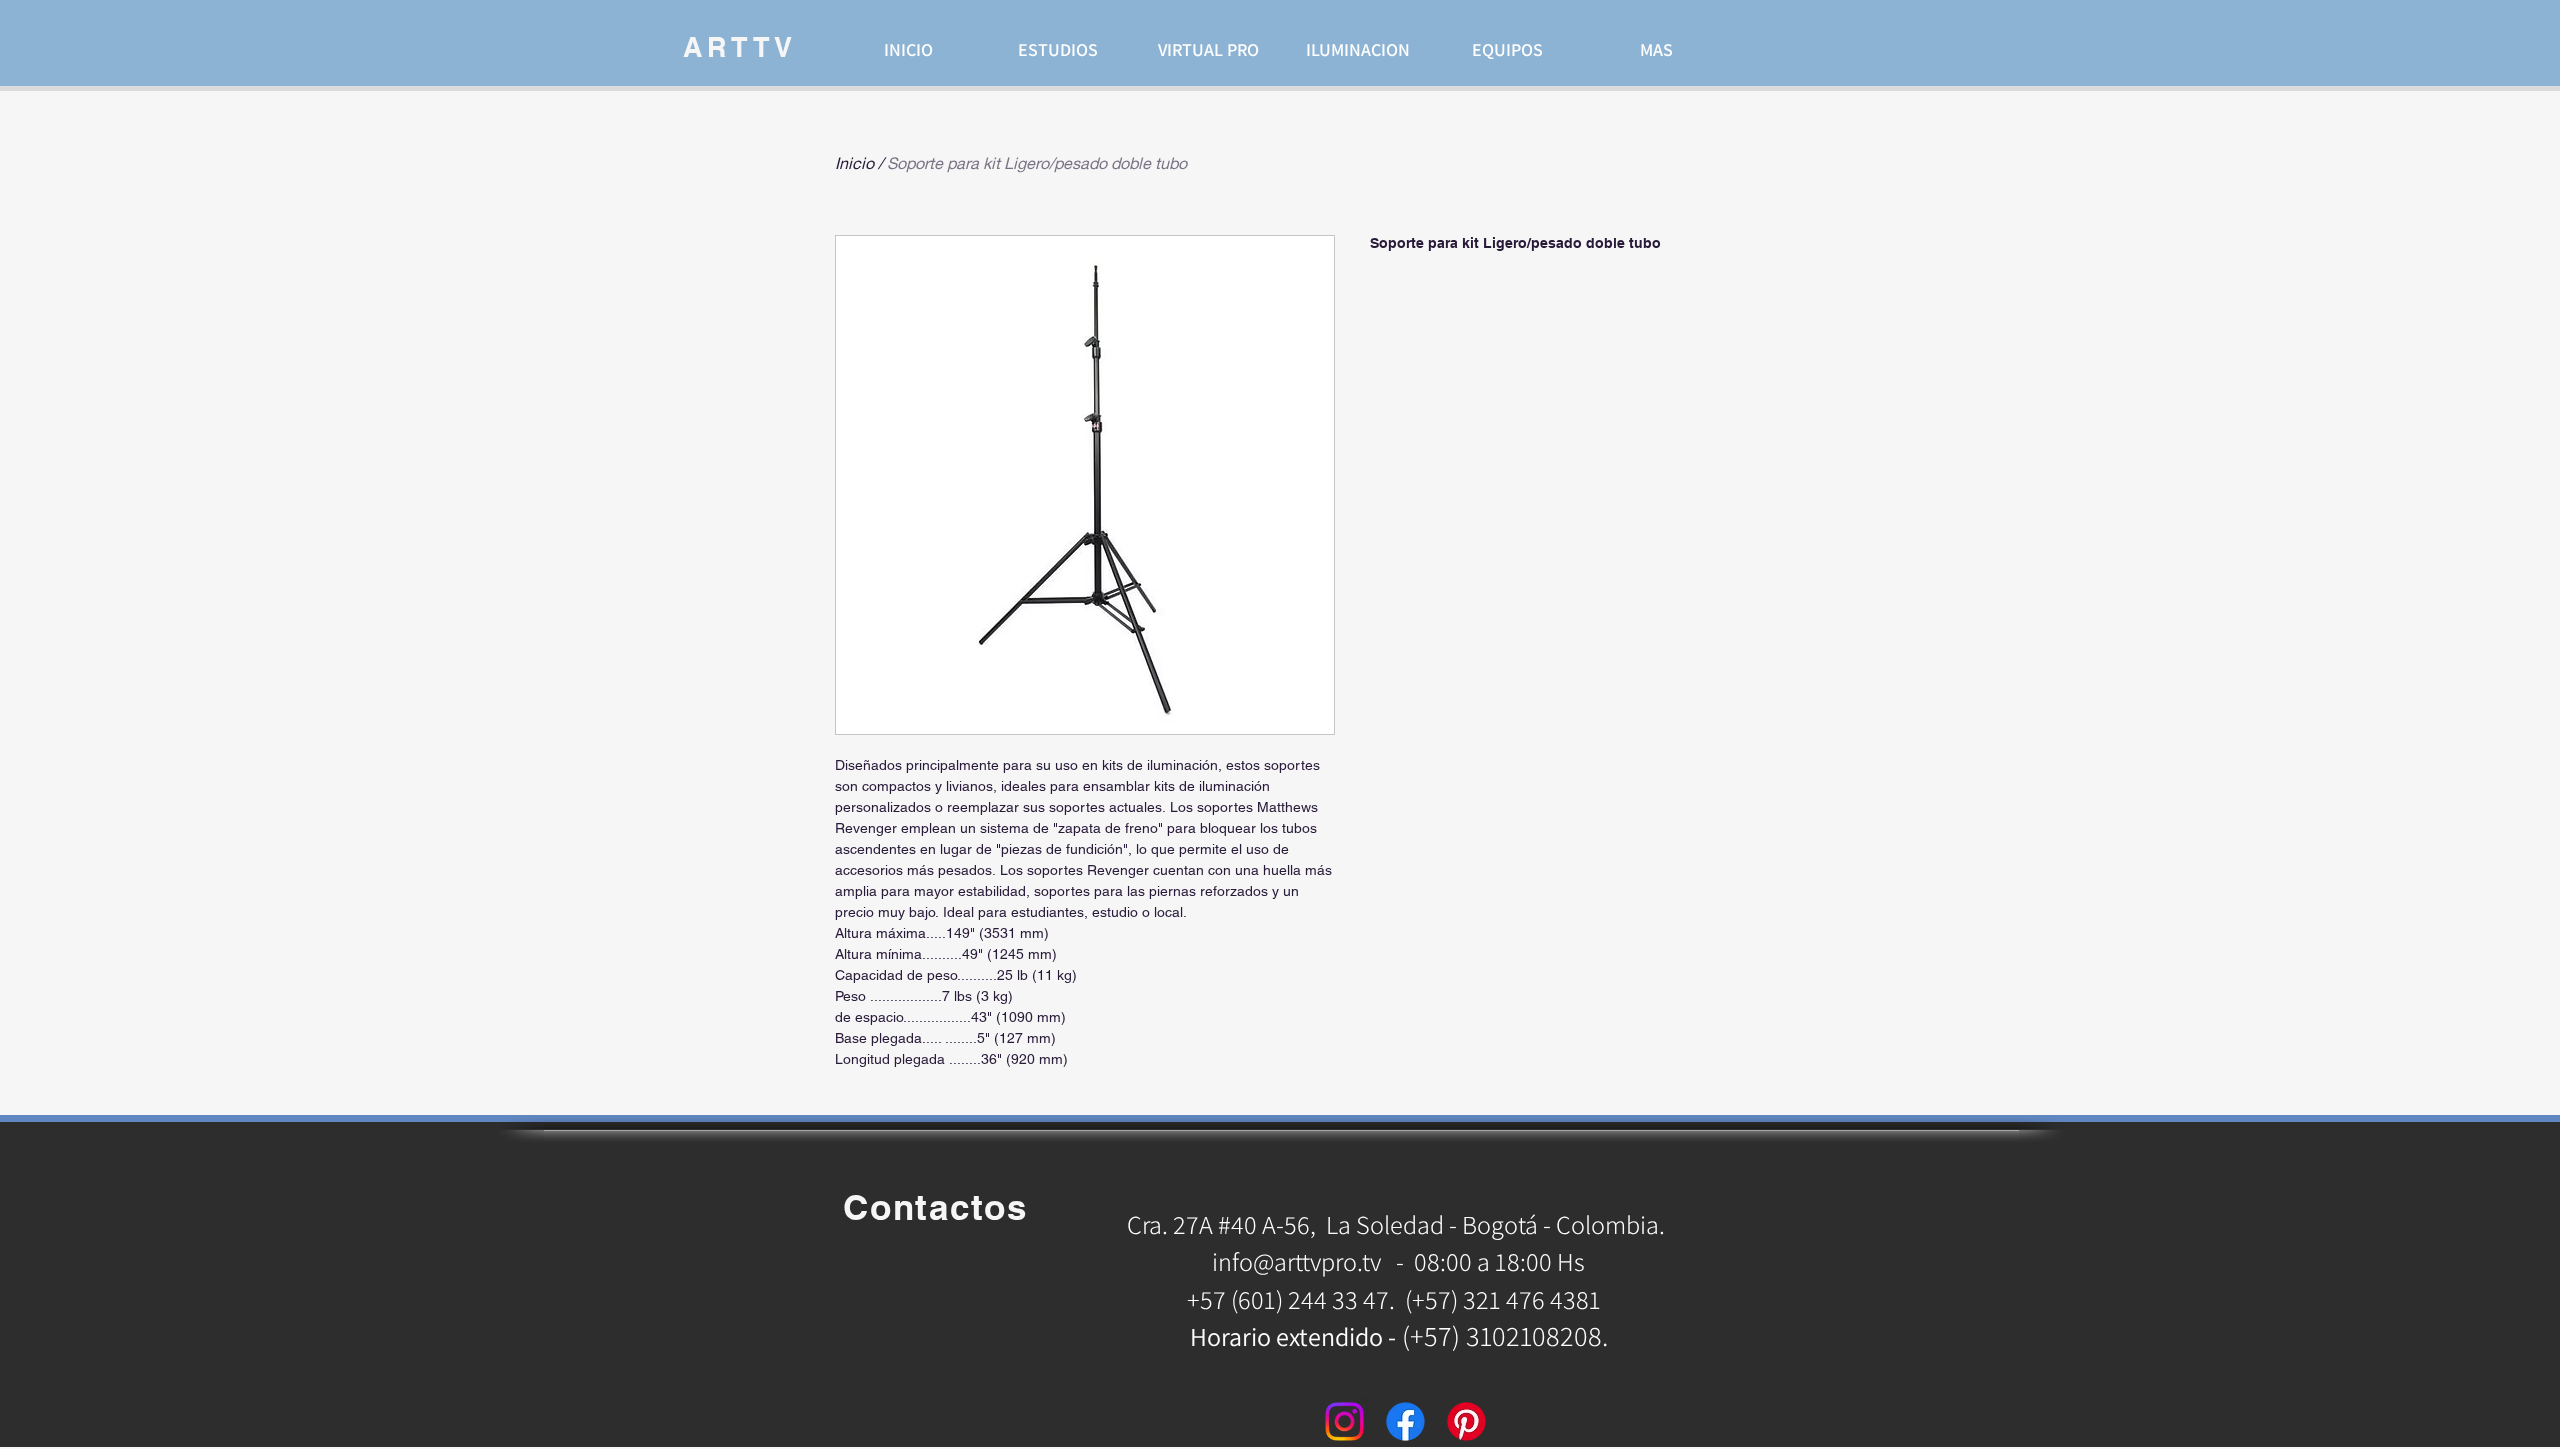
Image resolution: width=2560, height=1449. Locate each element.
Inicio (854, 162)
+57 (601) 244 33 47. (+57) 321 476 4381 (1396, 1299)
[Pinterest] (1466, 1421)
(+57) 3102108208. (1505, 1335)
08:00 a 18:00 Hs (1499, 1261)
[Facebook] (1405, 1421)
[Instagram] (1344, 1421)
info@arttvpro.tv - (1308, 1261)
